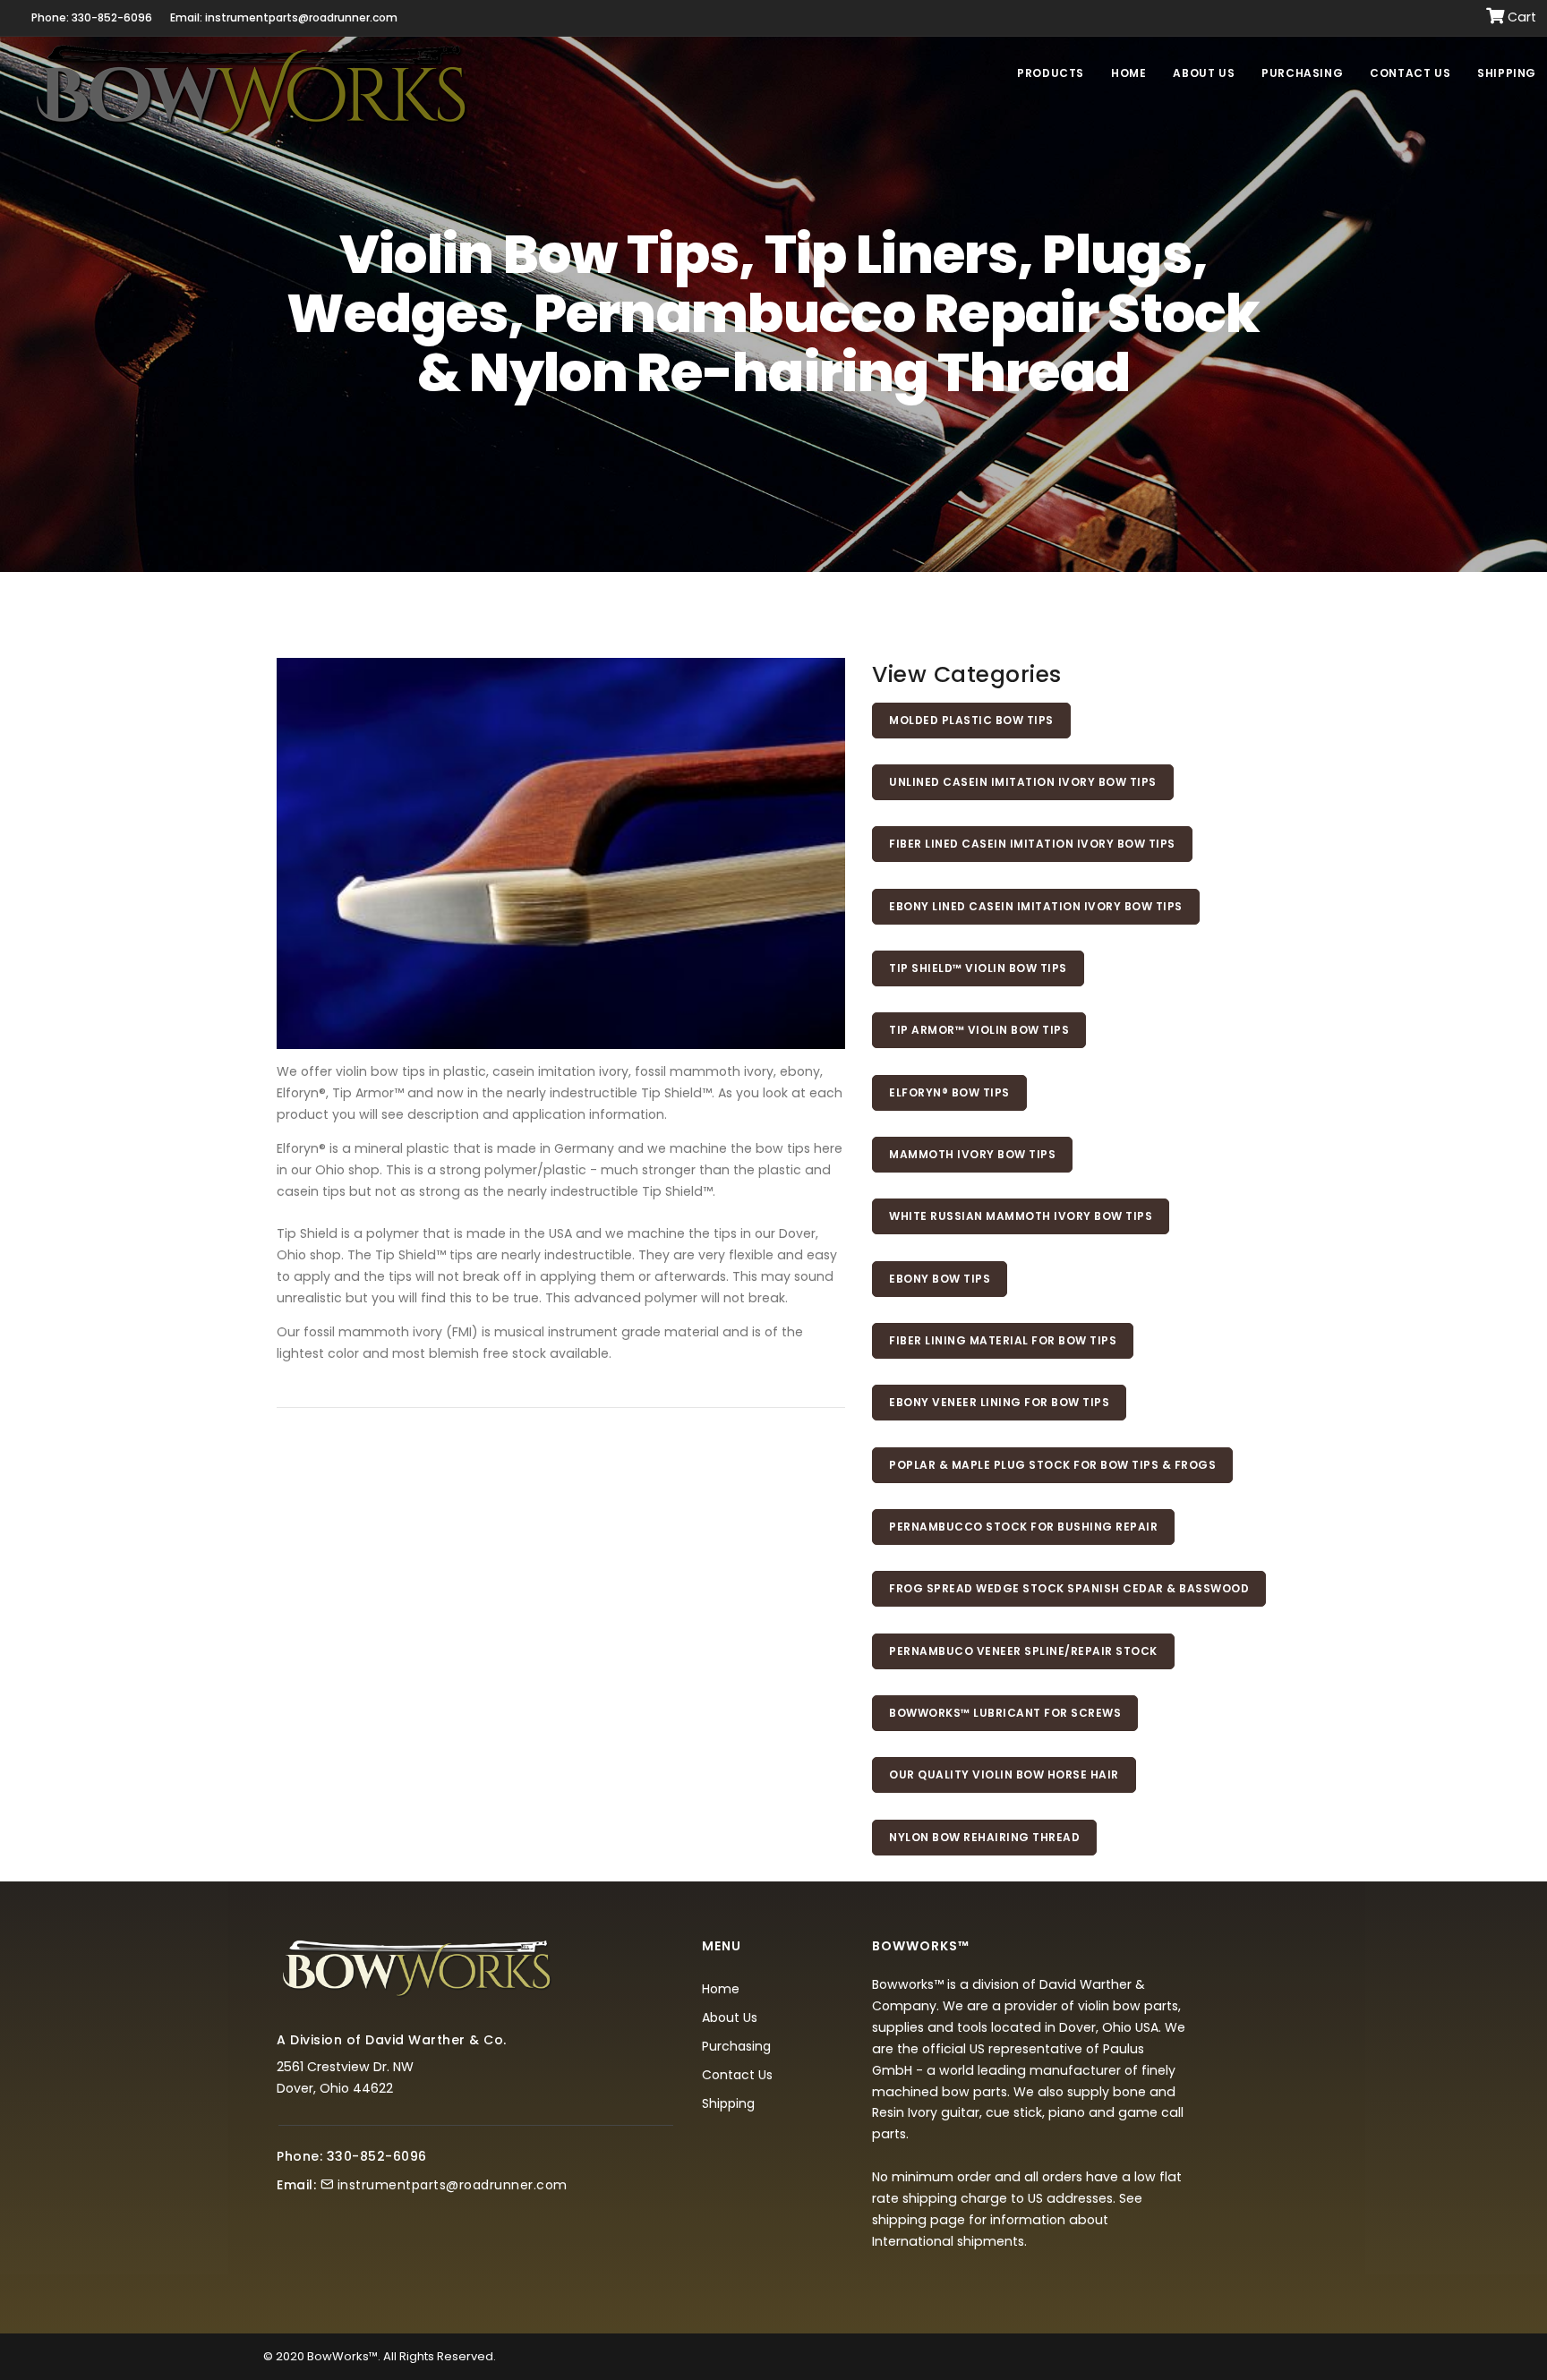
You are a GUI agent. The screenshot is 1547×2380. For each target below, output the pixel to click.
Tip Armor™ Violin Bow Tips (979, 1030)
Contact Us (1410, 73)
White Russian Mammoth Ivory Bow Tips (1021, 1216)
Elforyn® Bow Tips (949, 1092)
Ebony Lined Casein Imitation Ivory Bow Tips (1036, 906)
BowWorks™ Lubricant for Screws (1005, 1713)
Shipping (1507, 73)
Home (1128, 73)
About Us (1204, 73)
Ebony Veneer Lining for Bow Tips (999, 1402)
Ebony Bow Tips (940, 1279)
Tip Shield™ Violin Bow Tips (978, 968)
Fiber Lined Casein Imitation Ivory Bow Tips (1032, 844)
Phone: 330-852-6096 (92, 17)
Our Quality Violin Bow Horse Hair (1004, 1774)
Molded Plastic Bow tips (971, 720)
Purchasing (1302, 73)
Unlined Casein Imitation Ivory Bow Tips (1023, 782)
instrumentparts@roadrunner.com (453, 2185)
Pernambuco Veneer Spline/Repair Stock (1023, 1651)
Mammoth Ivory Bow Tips (972, 1154)
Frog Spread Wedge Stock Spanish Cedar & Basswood (1069, 1588)
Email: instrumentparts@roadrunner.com (284, 17)
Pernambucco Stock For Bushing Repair (1023, 1527)
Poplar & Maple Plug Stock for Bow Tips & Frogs (1052, 1465)
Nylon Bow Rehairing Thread (984, 1837)
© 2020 (284, 2356)
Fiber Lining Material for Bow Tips (1003, 1340)
